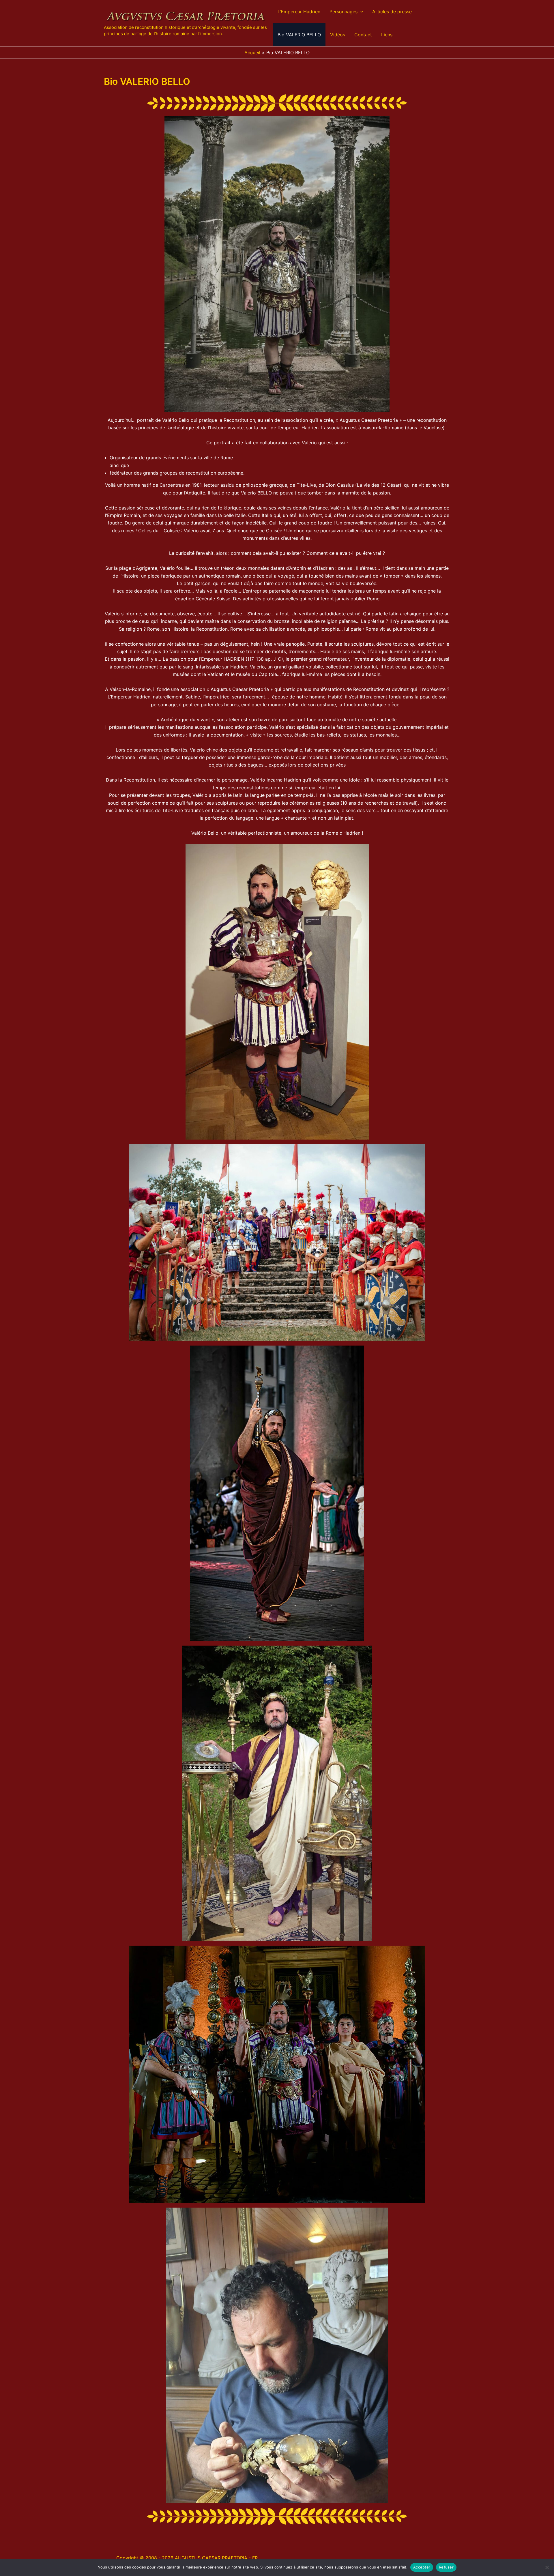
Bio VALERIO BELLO (299, 35)
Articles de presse (392, 12)
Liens (387, 35)
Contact (363, 35)
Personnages (344, 12)
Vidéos (338, 35)
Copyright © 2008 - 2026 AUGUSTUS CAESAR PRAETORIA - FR (187, 2558)
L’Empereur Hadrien (299, 12)
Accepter (422, 2567)
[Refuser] (547, 2567)
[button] (360, 12)
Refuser (446, 2567)
